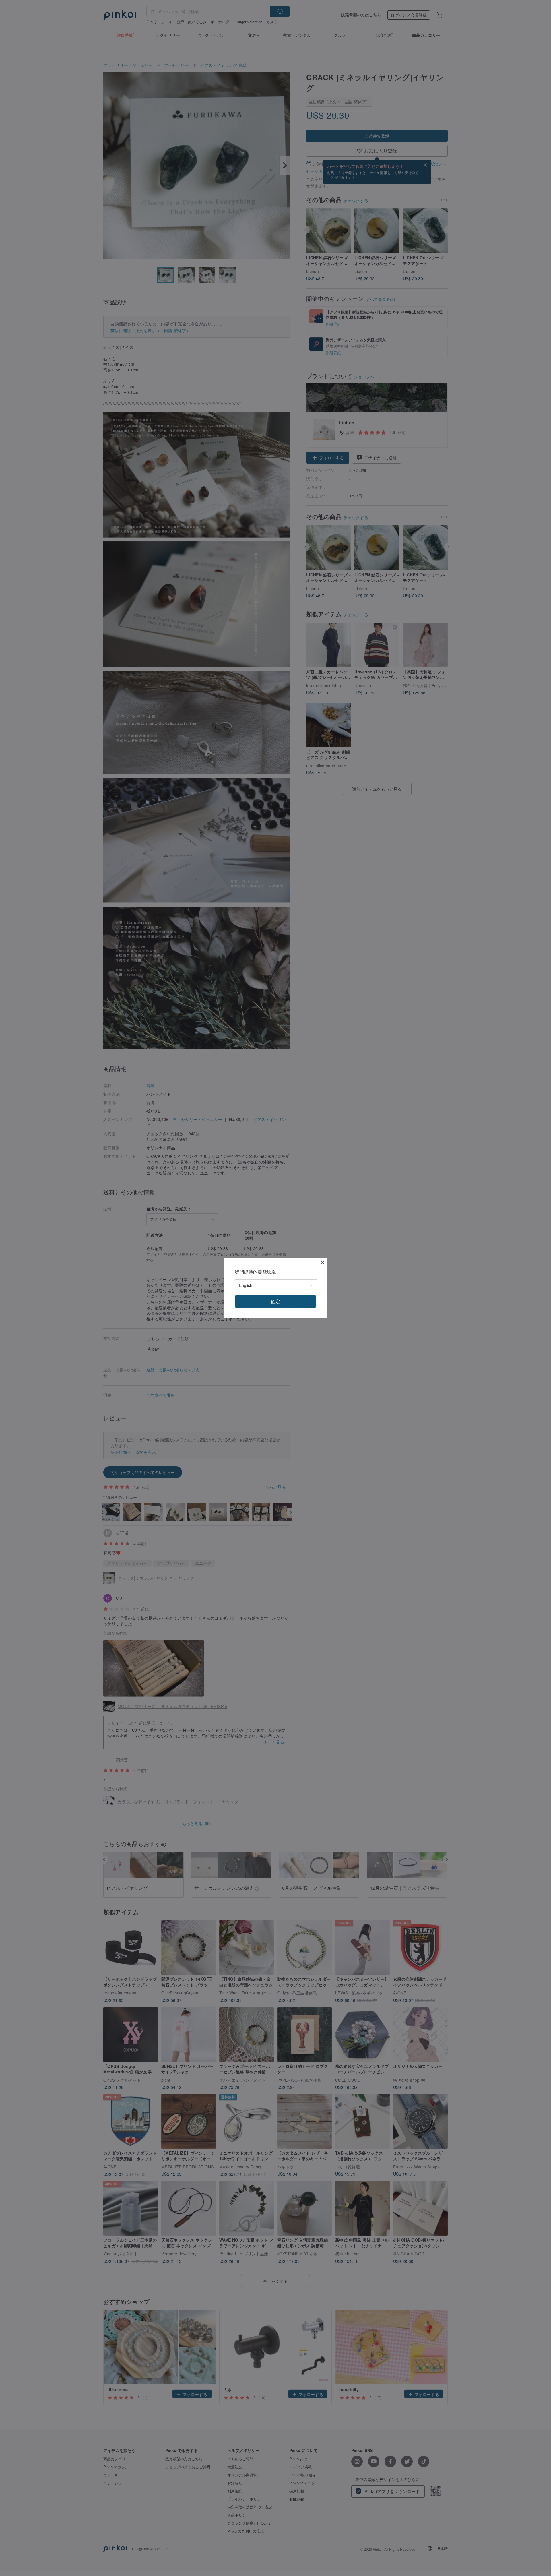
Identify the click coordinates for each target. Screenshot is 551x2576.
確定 (275, 1301)
